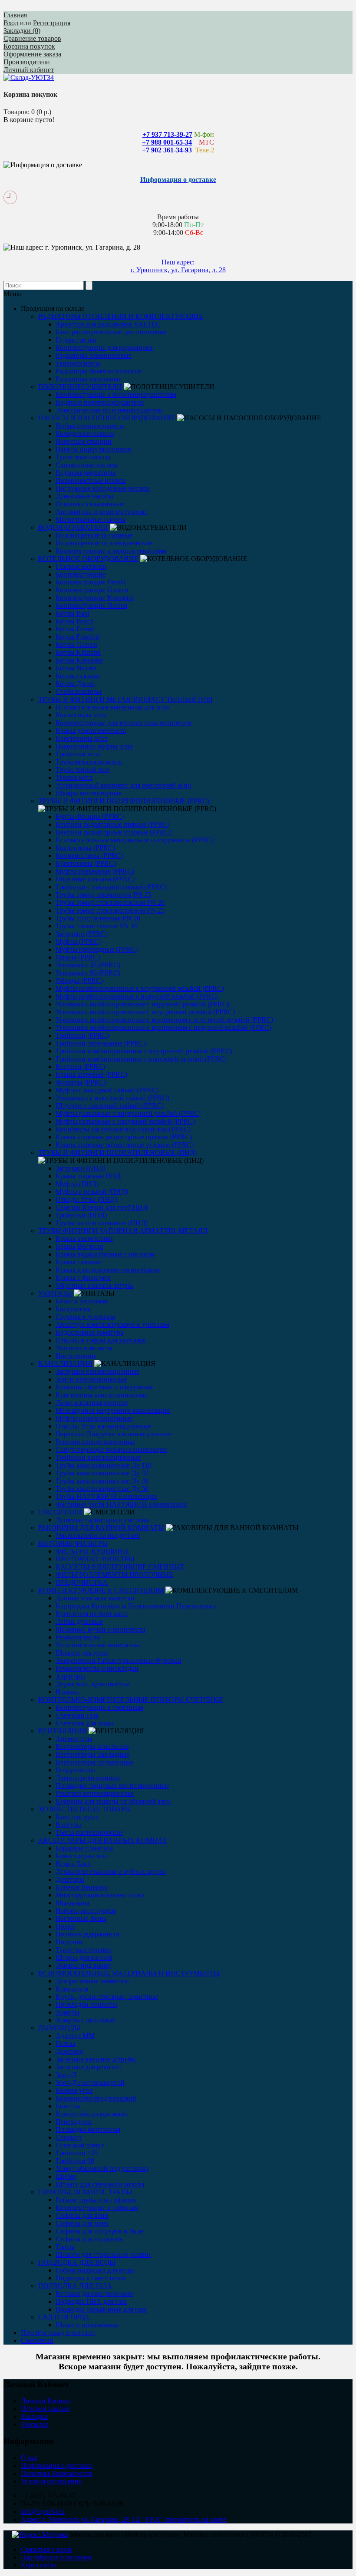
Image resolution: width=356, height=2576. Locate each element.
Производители (27, 62)
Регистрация (52, 23)
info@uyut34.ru (43, 2512)
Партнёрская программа (57, 2557)
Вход (11, 23)
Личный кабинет (29, 70)
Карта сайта (38, 2565)
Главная (15, 15)
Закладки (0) (22, 31)
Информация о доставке (57, 2466)
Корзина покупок (29, 46)
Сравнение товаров (32, 38)
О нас (29, 2458)
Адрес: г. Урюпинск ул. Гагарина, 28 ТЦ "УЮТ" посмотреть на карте (124, 2519)
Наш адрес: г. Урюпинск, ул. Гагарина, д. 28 (178, 266)
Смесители (37, 2340)
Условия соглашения (51, 2481)
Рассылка (35, 2424)
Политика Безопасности (57, 2473)
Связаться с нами (46, 2549)
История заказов (45, 2409)
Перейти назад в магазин (58, 2333)
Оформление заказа (32, 54)
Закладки (35, 2416)
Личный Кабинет (47, 2401)
